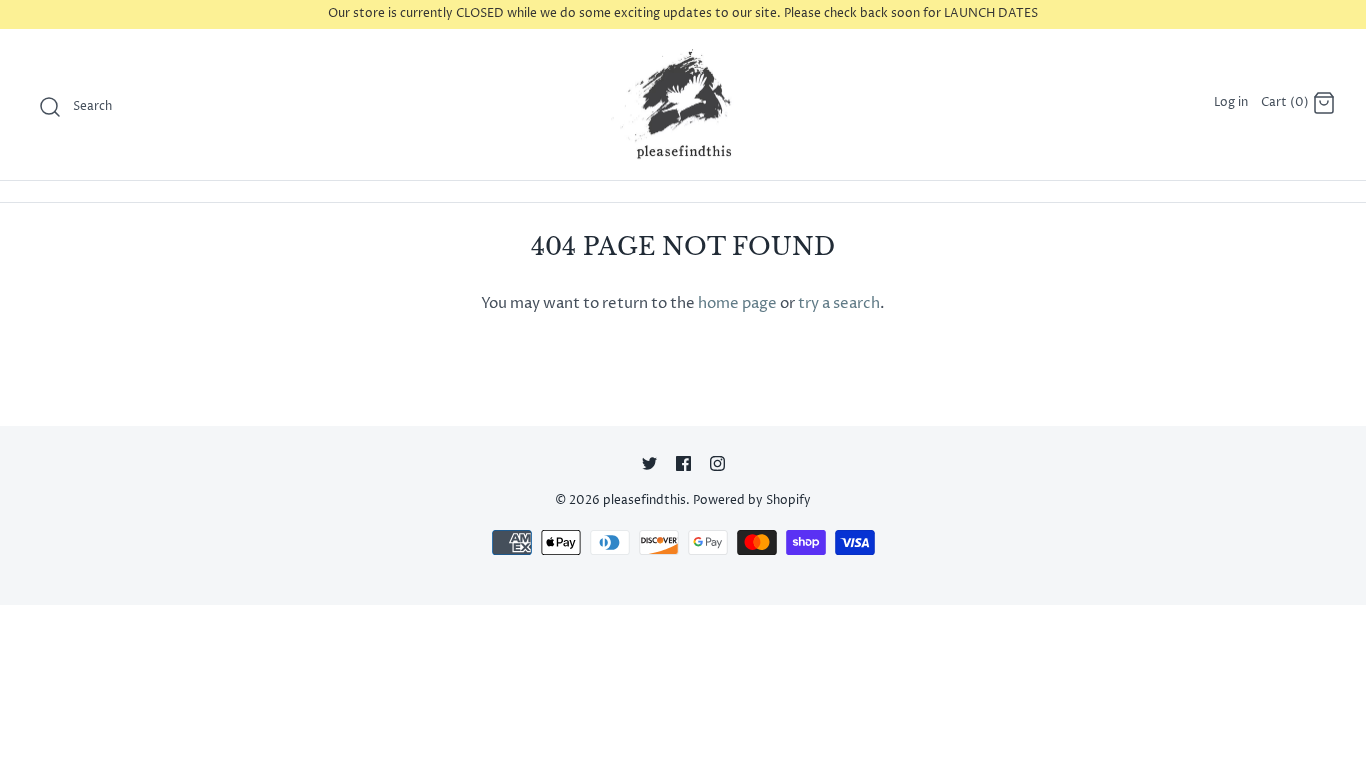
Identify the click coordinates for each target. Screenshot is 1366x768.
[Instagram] (717, 463)
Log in (1231, 102)
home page (737, 303)
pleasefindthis (644, 500)
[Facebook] (683, 463)
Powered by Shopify (752, 500)
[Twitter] (649, 463)
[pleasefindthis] (683, 105)
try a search (839, 303)
